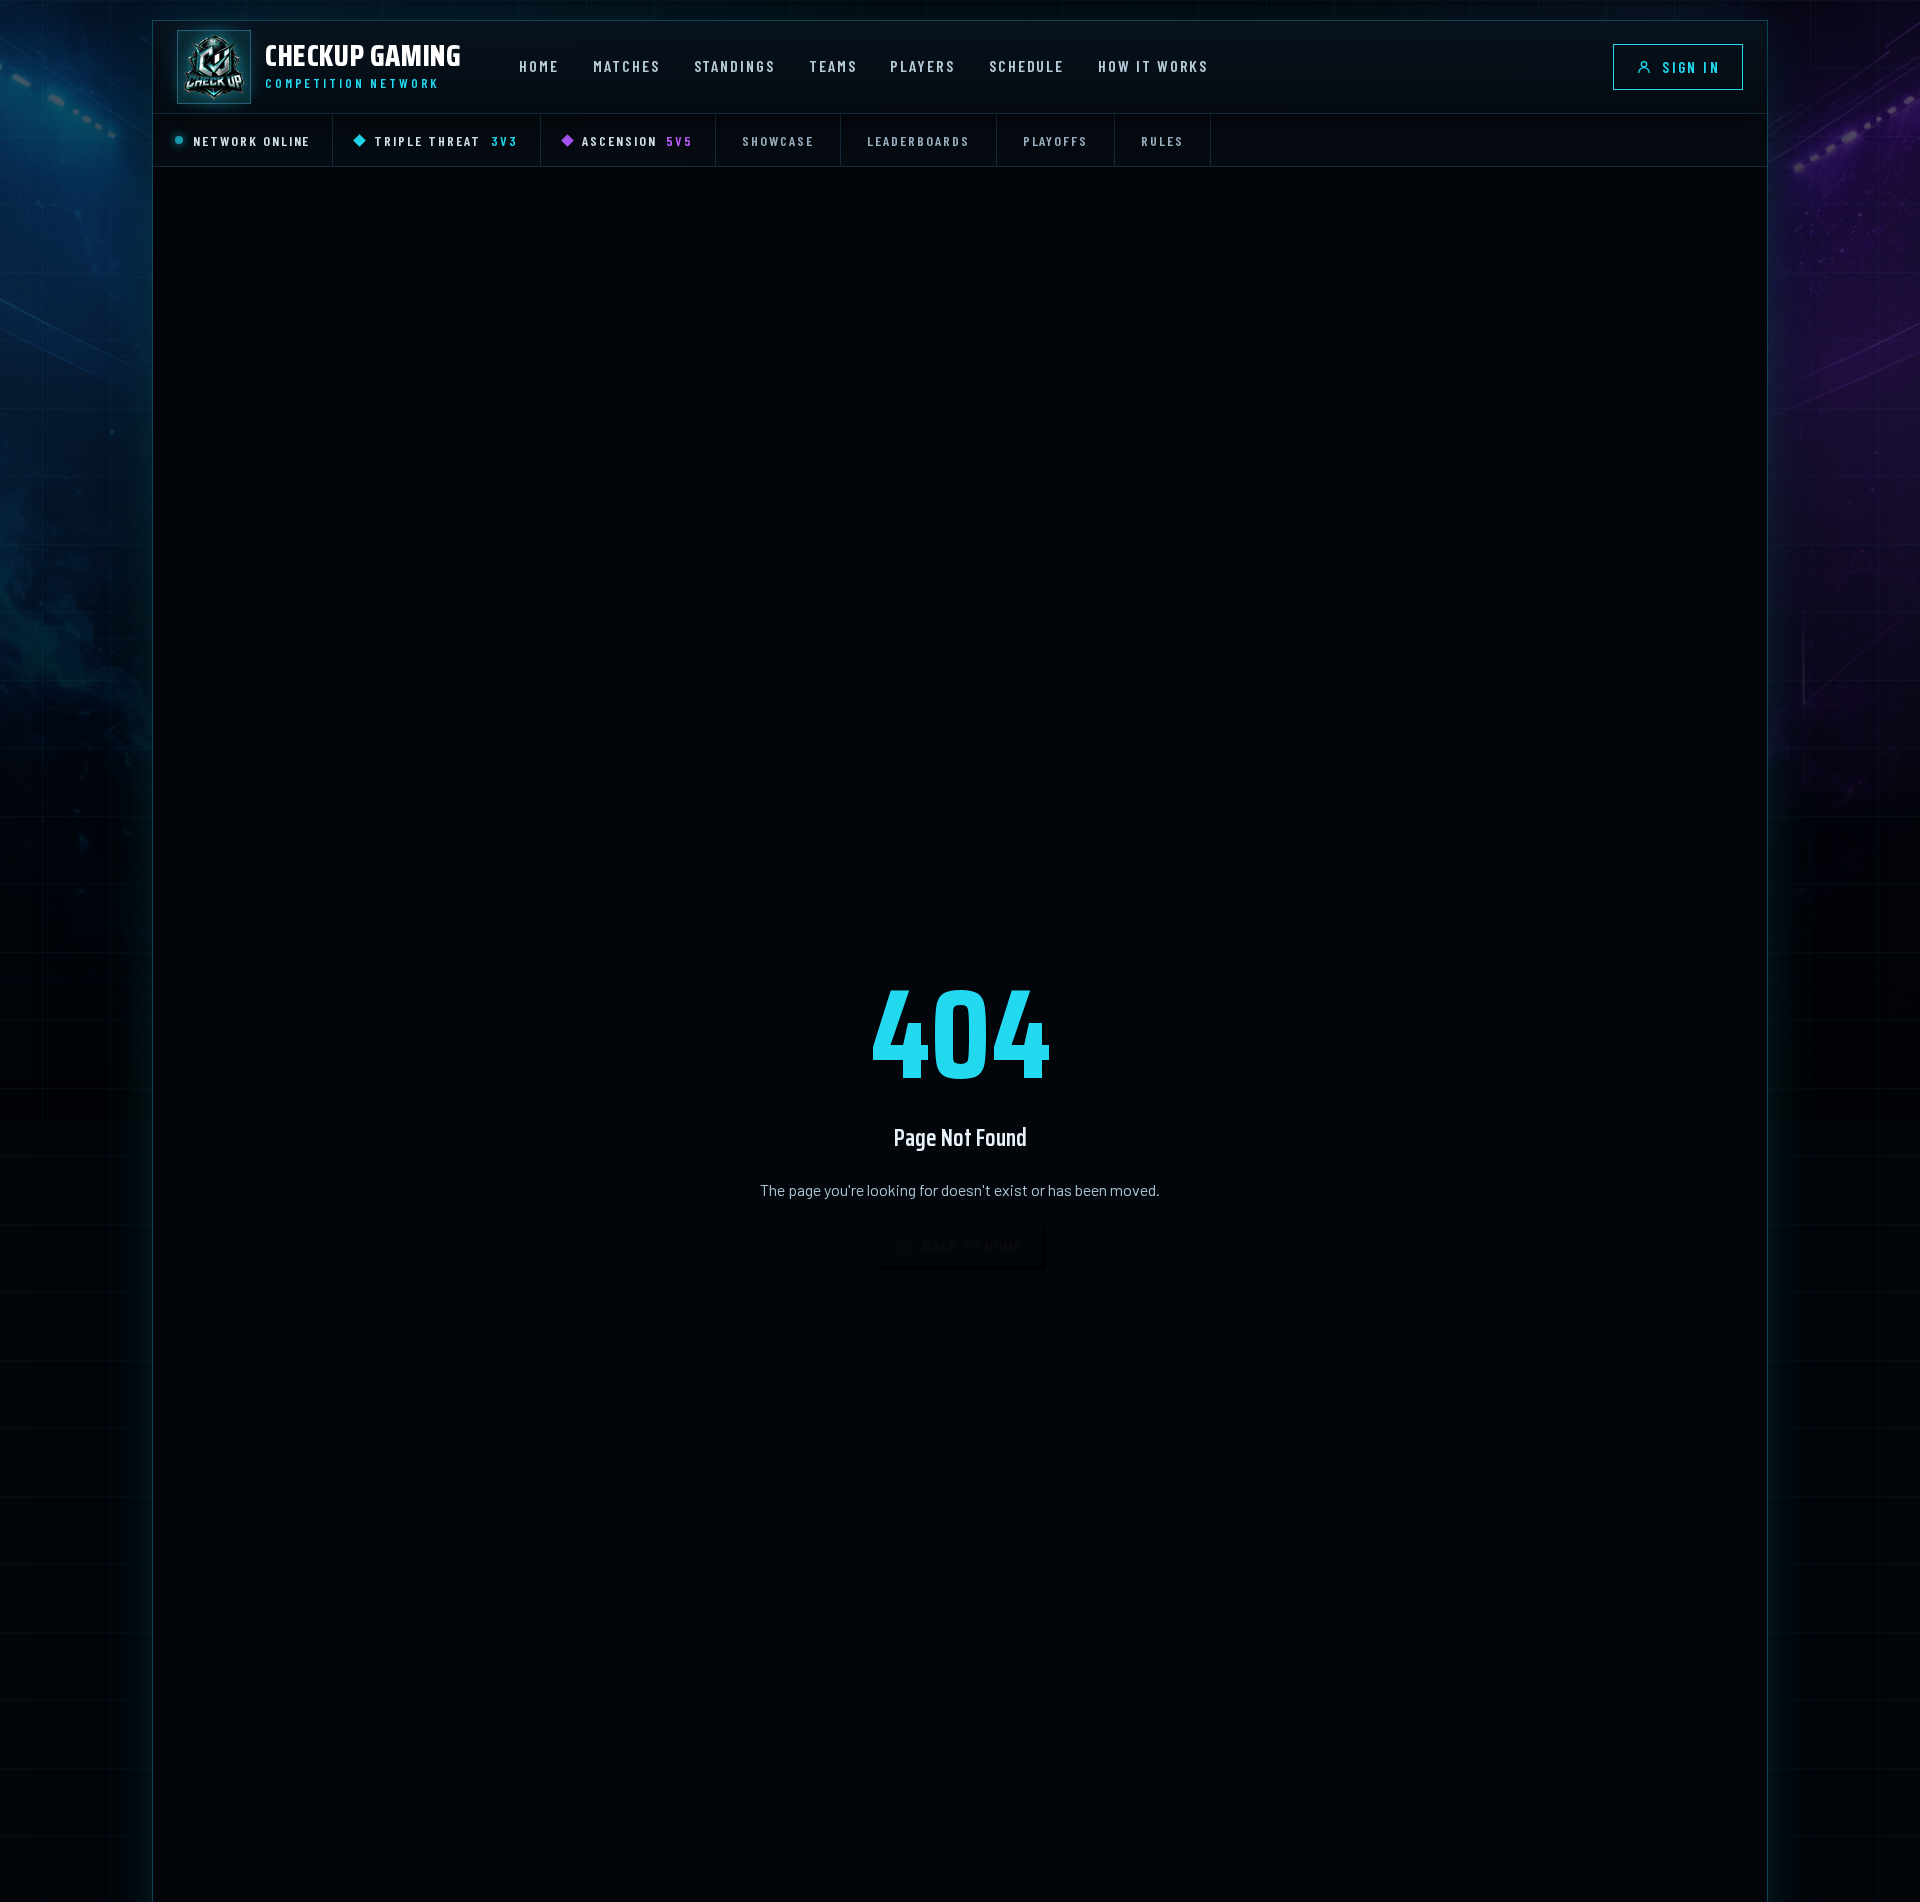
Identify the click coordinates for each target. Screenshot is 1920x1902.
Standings (734, 65)
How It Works (1153, 65)
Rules (1162, 140)
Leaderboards (918, 140)
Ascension (638, 140)
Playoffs (1056, 140)
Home (539, 65)
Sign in (1691, 67)
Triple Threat (445, 140)
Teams (833, 65)
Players (922, 65)
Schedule (1026, 65)
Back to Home (971, 1245)
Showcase (778, 140)
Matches (626, 65)
